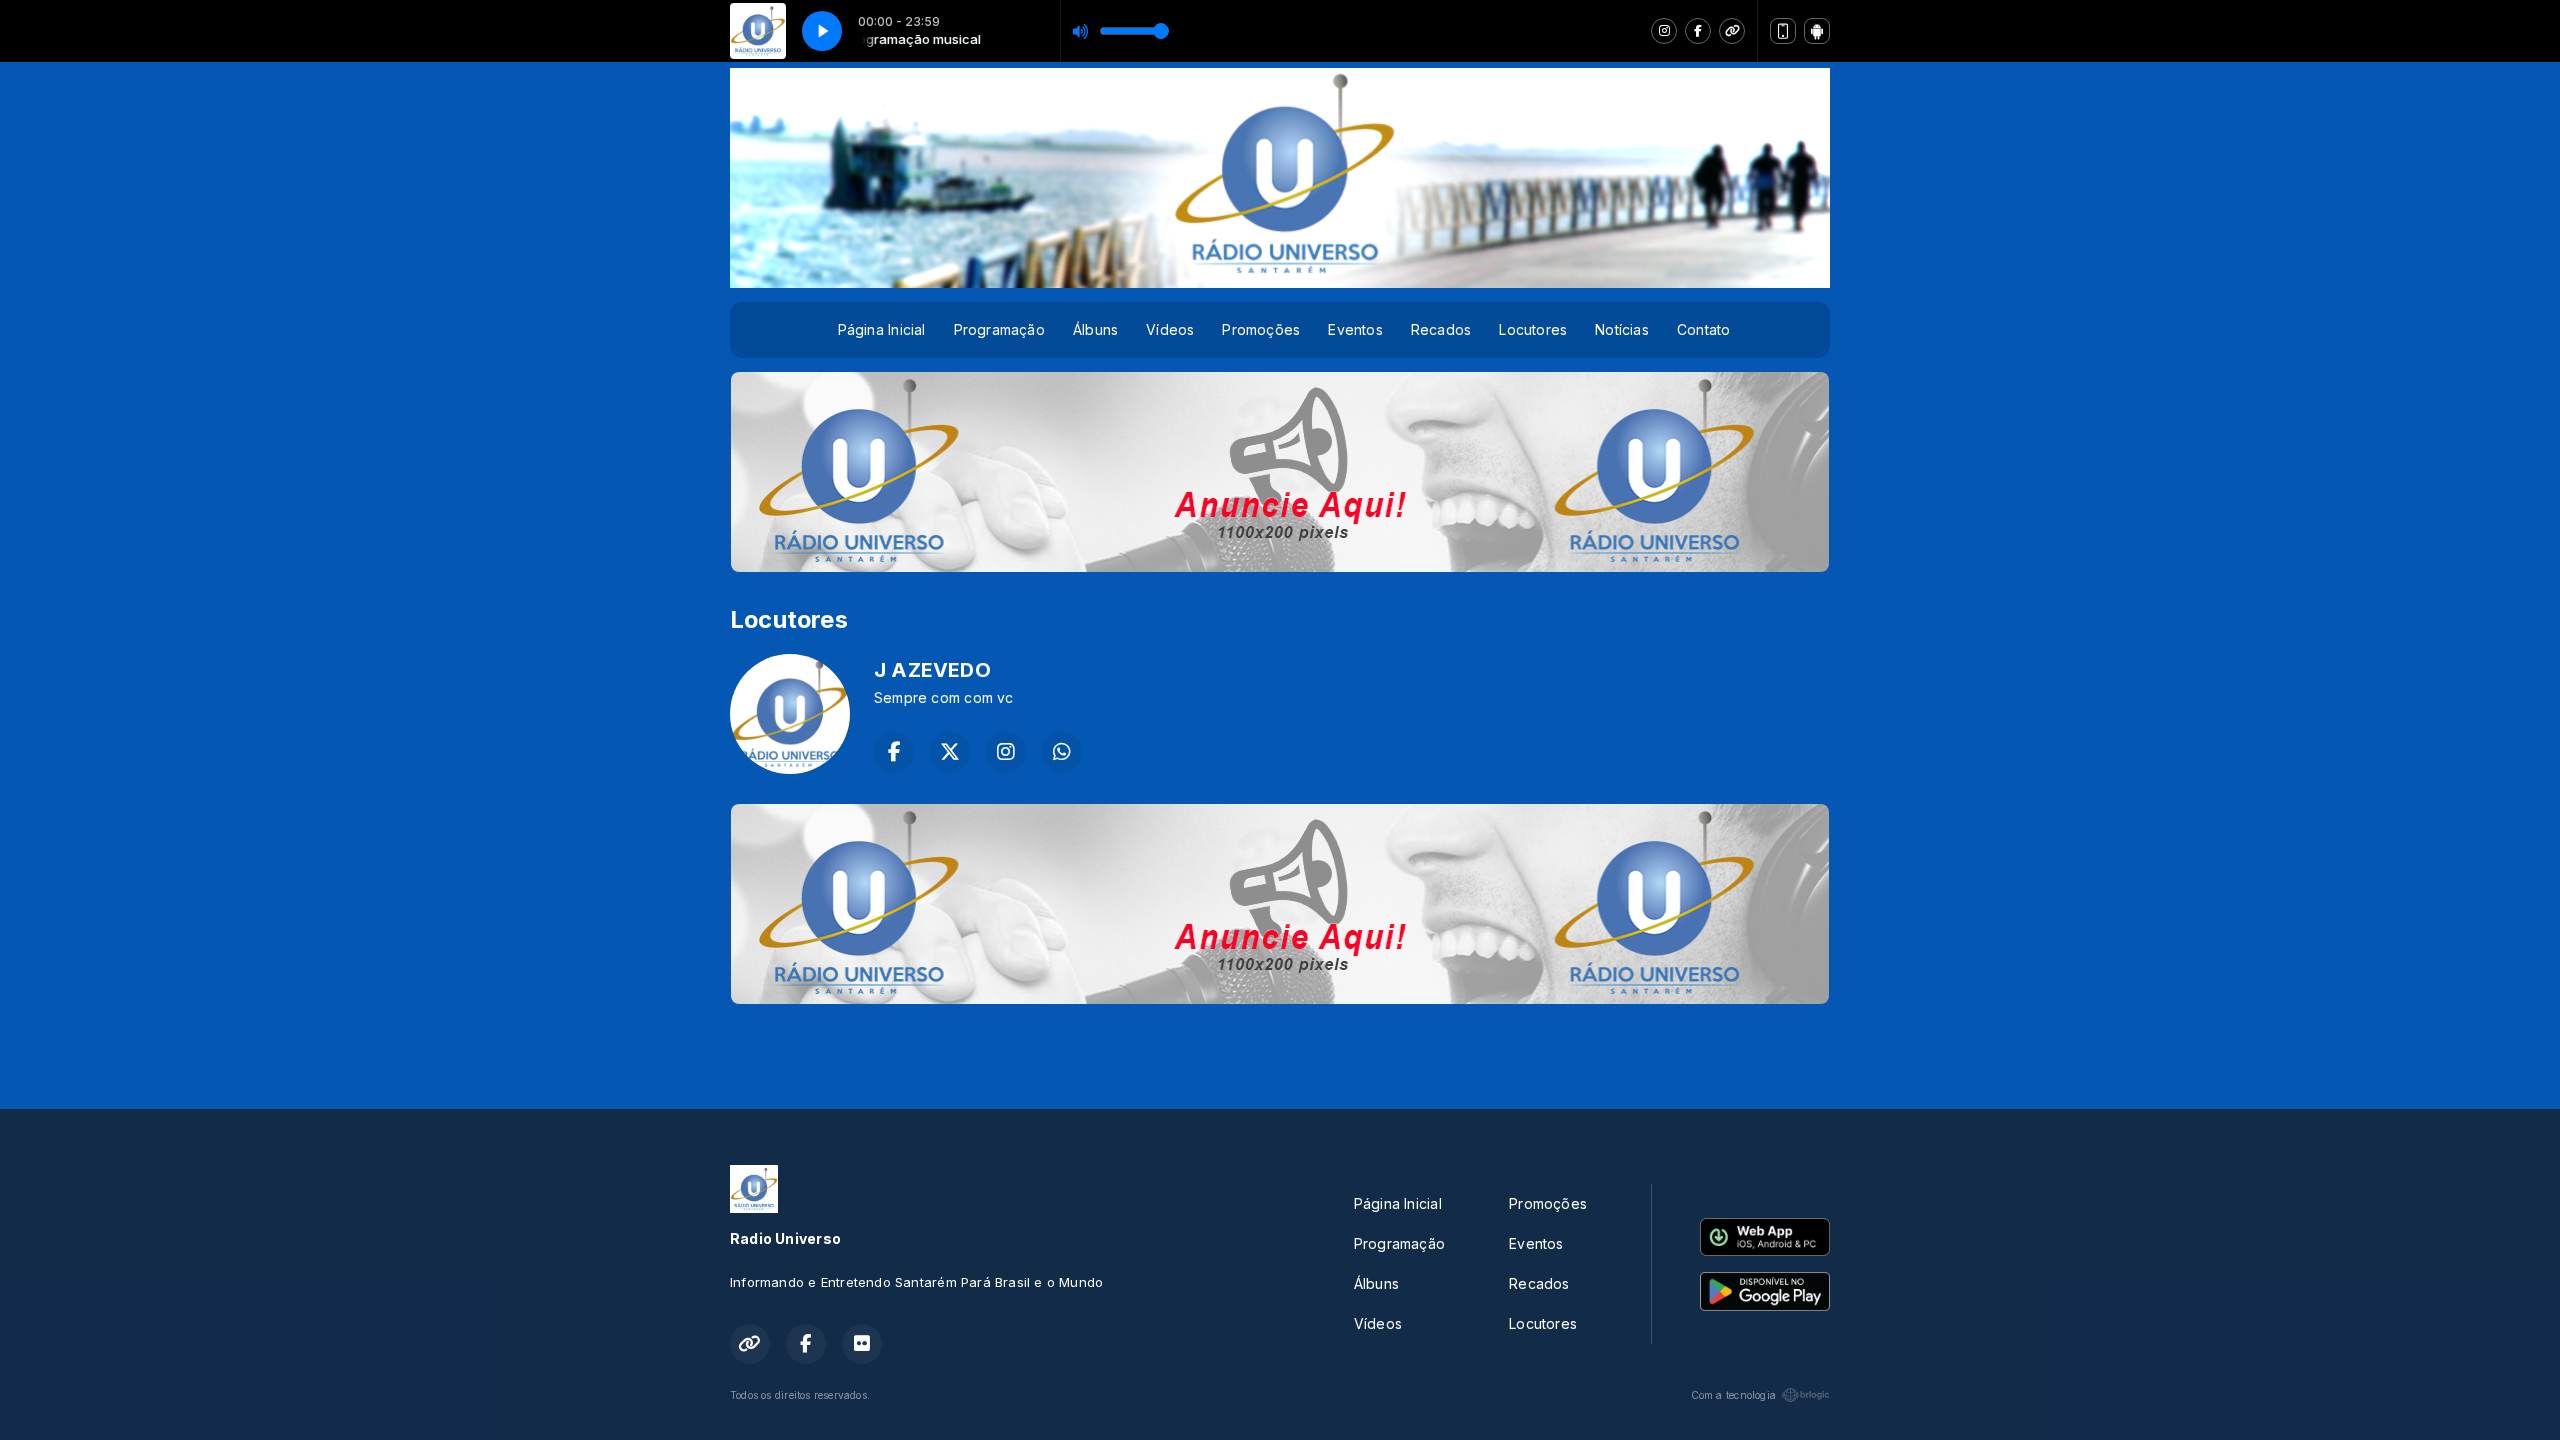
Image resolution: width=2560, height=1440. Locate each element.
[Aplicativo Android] (1817, 31)
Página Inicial (882, 329)
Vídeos (1170, 329)
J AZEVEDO (932, 670)
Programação (999, 329)
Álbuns (1095, 329)
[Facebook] (1698, 31)
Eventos (1355, 329)
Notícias (1622, 329)
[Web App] (1783, 31)
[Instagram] (1664, 31)
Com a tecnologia (1733, 1395)
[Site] (1732, 31)
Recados (1441, 329)
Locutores (1533, 329)
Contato (1703, 329)
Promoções (1261, 329)
